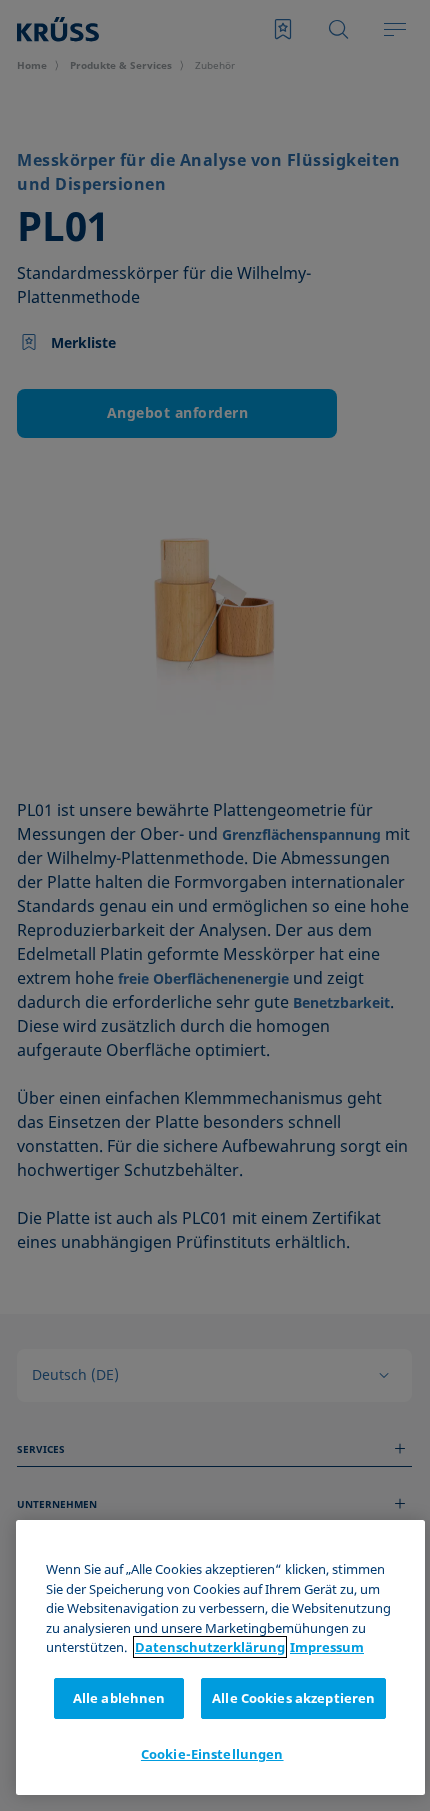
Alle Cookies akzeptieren (293, 1698)
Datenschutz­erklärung (210, 1647)
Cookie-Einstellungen (212, 1754)
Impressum (327, 1647)
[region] (220, 1657)
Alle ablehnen (119, 1698)
